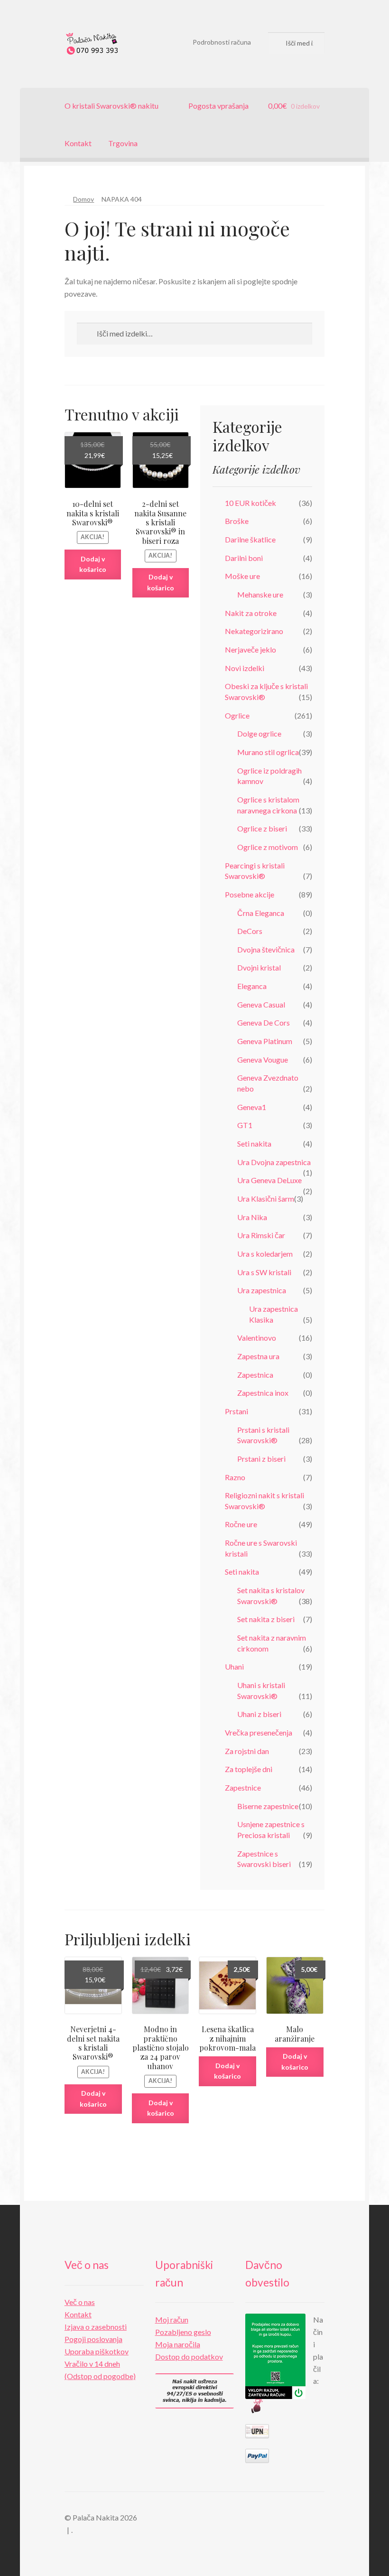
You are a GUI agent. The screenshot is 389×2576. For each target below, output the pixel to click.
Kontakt (78, 143)
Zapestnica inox (263, 1393)
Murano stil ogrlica (268, 752)
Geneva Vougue (263, 1059)
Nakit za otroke (251, 613)
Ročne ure (241, 1524)
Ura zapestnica (262, 1290)
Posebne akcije (250, 894)
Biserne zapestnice (268, 1806)
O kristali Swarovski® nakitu (111, 106)
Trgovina (123, 143)
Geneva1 (252, 1107)
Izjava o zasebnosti (96, 2327)
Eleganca (252, 986)
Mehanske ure (260, 594)
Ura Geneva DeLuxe (269, 1180)
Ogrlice (237, 715)
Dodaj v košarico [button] (93, 564)
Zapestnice (243, 1787)
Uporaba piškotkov (97, 2351)
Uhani (234, 1666)
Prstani (236, 1411)
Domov (83, 199)
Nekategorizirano (254, 631)
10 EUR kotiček (250, 503)
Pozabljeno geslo (183, 2332)
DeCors (250, 931)
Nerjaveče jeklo (250, 649)
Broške (237, 521)
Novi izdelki (245, 668)
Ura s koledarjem (265, 1254)
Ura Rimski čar (261, 1235)
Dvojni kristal (259, 967)
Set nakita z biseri (266, 1619)
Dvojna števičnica (266, 949)
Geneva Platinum (265, 1041)
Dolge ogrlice (259, 733)
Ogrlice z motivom (268, 847)
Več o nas (80, 2302)
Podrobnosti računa (222, 42)
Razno (235, 1477)
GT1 (245, 1125)
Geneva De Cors (264, 1022)
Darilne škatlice (250, 539)
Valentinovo (257, 1338)
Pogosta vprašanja (218, 106)
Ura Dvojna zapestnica (274, 1162)
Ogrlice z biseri (262, 828)
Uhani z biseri (259, 1714)
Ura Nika (252, 1217)
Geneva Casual (261, 1004)
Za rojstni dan (247, 1751)
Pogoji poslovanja (93, 2339)
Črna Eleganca (261, 913)
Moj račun (172, 2319)
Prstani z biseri (261, 1459)
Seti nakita (254, 1143)
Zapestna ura (258, 1356)
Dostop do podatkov (189, 2357)
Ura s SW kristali (264, 1272)
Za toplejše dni (249, 1769)
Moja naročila (178, 2344)
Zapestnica (255, 1375)
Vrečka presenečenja (259, 1732)
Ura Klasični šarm (266, 1199)
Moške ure (242, 576)
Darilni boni (244, 558)
